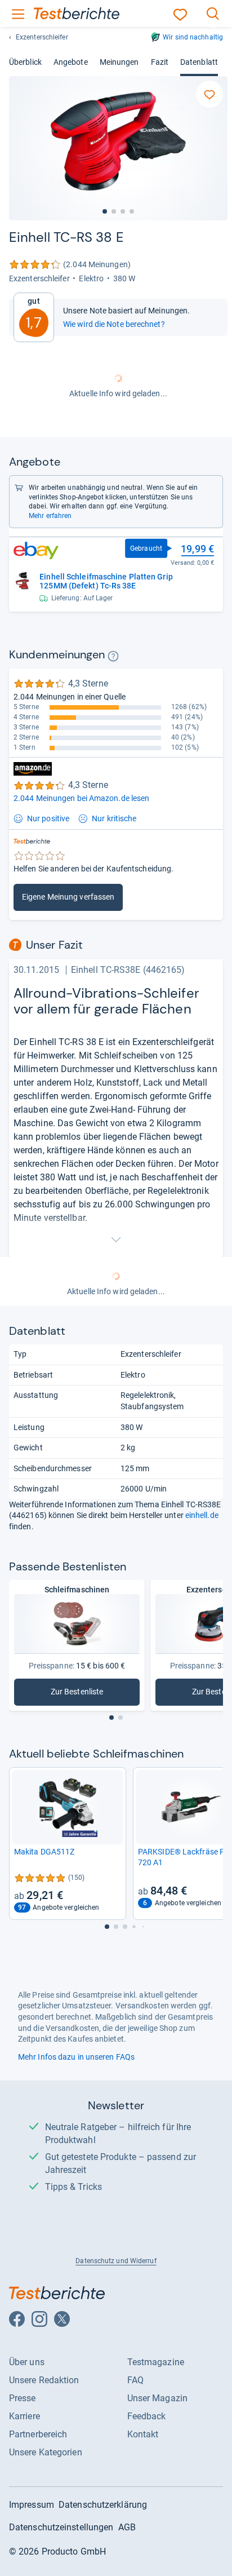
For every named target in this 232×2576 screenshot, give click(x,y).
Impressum (32, 2505)
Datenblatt (199, 62)
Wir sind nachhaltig (193, 37)
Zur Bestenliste (95, 1694)
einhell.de (202, 1515)
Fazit (160, 62)
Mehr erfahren (50, 516)
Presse (23, 2398)
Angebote (71, 62)
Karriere (24, 2416)
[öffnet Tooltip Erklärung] (113, 656)
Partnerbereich (38, 2434)
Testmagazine (156, 2362)
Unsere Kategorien (46, 2452)
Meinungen (119, 62)
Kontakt (143, 2434)
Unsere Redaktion (44, 2380)
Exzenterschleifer (42, 37)
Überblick (25, 62)
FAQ (135, 2380)
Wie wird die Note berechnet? (114, 324)
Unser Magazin (157, 2398)
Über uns (27, 2362)
